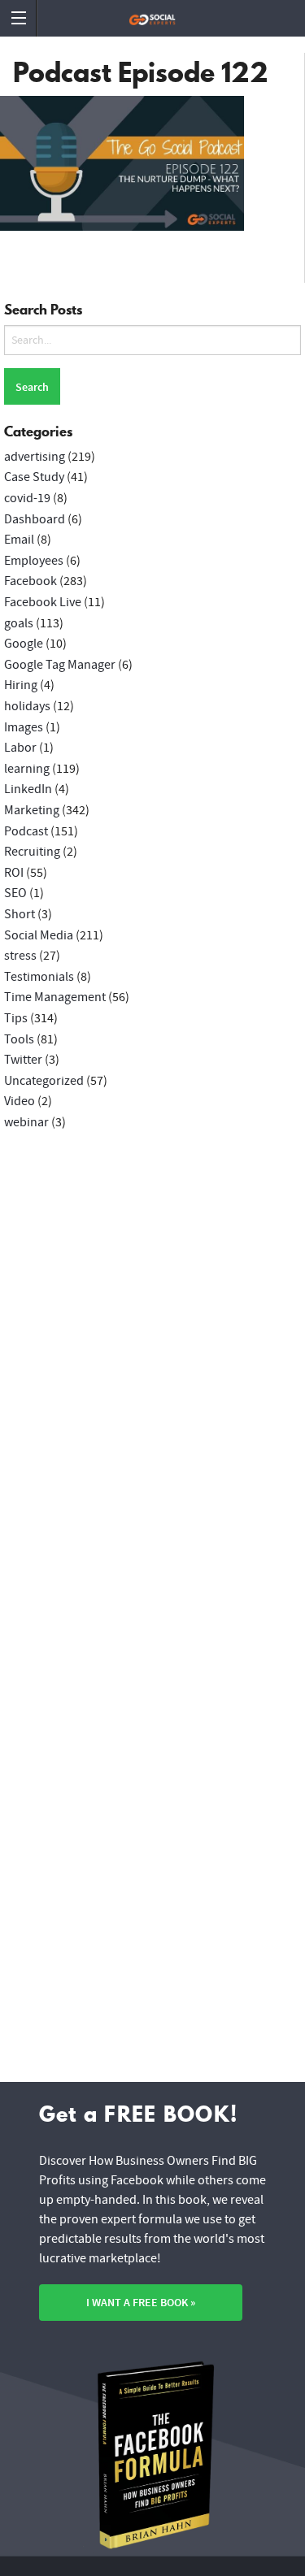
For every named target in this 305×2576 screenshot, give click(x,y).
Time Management (55, 997)
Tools (19, 1039)
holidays (27, 706)
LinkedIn (28, 789)
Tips (16, 1018)
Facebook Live (43, 602)
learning (27, 769)
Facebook (30, 581)
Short (20, 914)
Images (24, 727)
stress (20, 956)
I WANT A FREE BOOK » (141, 2303)
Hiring (21, 685)
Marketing (32, 810)
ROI (14, 873)
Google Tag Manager (60, 665)
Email (19, 540)
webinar (26, 1122)
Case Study (34, 477)
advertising (35, 457)
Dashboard (35, 519)
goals (19, 623)
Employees (34, 561)
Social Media (39, 935)
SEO (15, 893)
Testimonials (39, 977)
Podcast (26, 831)
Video (20, 1101)
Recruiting (32, 852)
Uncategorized (44, 1081)
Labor (20, 748)
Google (24, 644)
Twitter (23, 1060)
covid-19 (27, 498)
